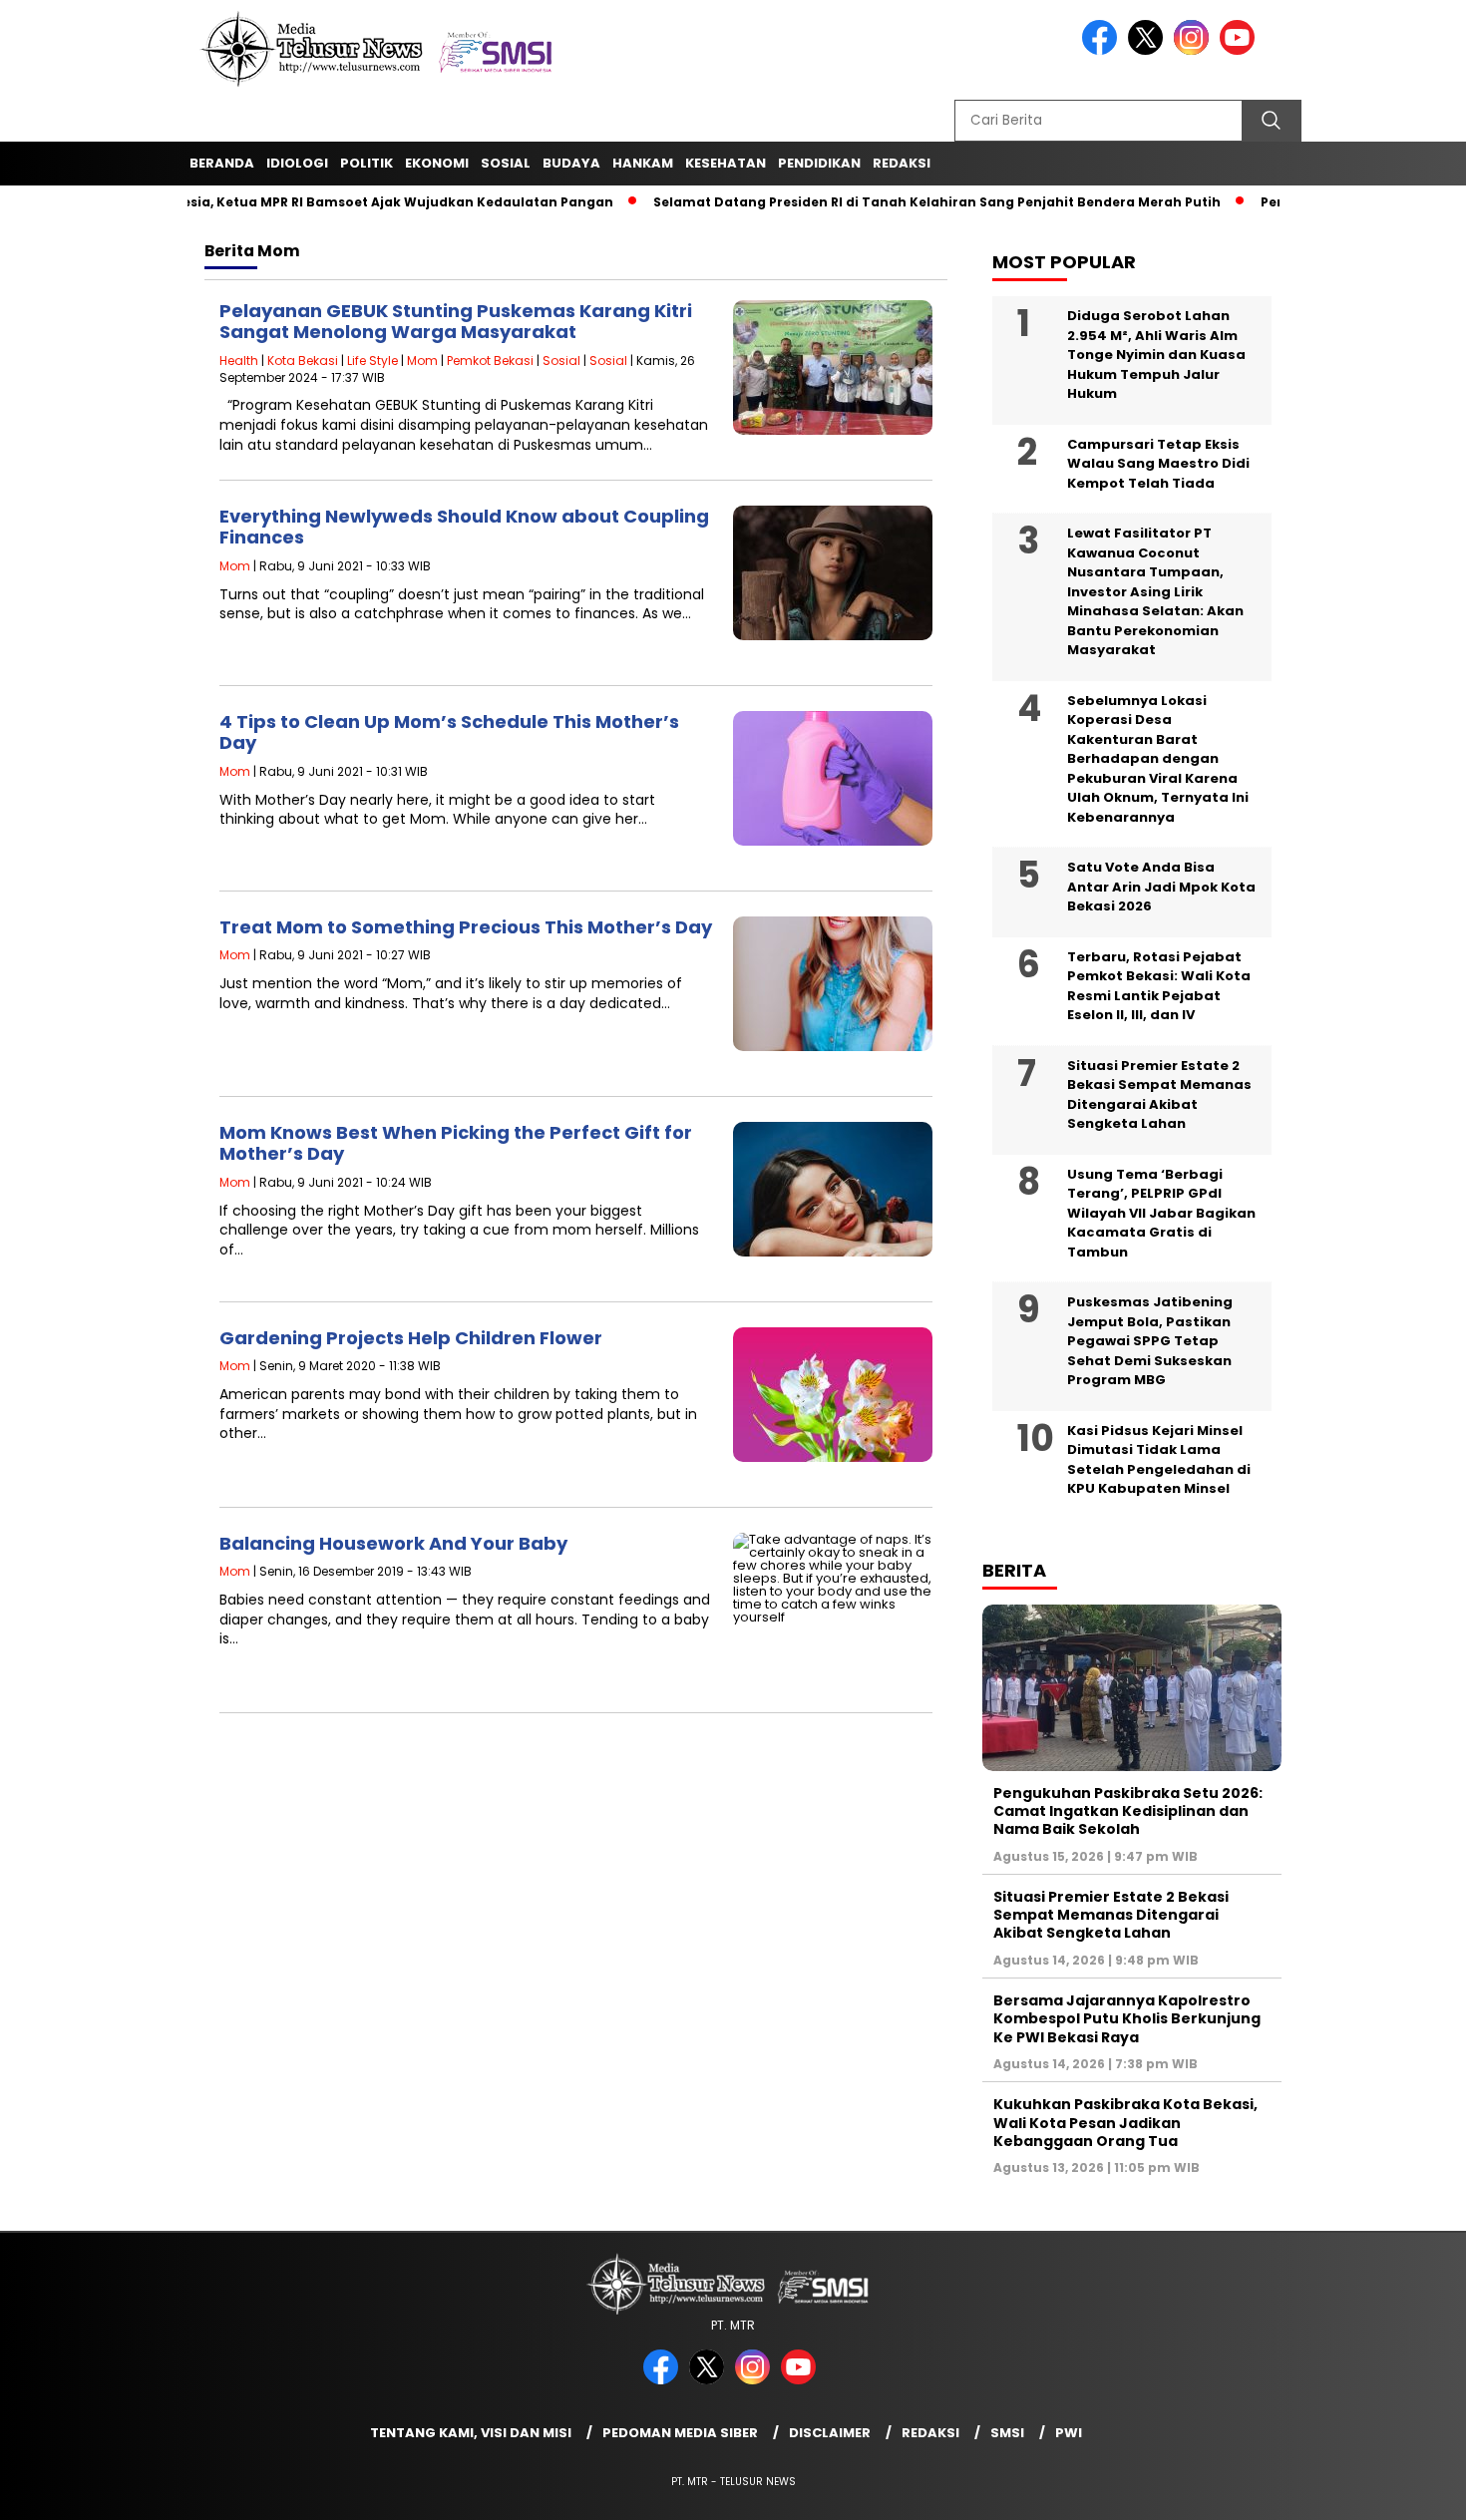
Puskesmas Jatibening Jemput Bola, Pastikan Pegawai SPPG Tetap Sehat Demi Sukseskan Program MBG (1150, 1341)
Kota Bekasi (303, 360)
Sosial (506, 163)
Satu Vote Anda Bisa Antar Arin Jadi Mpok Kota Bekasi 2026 (1161, 887)
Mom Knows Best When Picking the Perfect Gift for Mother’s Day (456, 1143)
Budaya (571, 163)
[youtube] (1241, 50)
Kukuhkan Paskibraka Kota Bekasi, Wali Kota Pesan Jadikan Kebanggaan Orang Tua (1125, 2122)
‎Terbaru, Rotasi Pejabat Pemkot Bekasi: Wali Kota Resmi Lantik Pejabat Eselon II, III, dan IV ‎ (1159, 986)
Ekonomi (437, 163)
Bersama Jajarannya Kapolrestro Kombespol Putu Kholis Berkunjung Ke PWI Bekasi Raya (1127, 2018)
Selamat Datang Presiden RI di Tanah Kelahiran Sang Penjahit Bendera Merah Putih (886, 202)
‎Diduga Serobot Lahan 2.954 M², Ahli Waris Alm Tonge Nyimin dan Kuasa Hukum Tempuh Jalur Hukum (1156, 355)
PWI (1069, 2433)
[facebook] (1103, 50)
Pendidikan (819, 163)
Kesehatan (726, 163)
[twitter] (1149, 50)
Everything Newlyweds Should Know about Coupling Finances (464, 527)
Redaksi (930, 2433)
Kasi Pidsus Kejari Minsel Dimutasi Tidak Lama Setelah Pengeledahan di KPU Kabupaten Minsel (1159, 1460)
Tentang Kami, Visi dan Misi (471, 2433)
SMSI (1007, 2433)
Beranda (222, 163)
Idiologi (297, 163)
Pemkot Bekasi (490, 360)
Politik (366, 163)
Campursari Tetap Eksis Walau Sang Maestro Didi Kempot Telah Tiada (1158, 464)
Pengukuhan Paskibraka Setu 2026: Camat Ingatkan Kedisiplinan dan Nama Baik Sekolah (1128, 1811)
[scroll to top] (1406, 2489)
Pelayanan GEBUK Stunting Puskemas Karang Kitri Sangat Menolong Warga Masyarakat (456, 322)
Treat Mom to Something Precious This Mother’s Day (466, 927)
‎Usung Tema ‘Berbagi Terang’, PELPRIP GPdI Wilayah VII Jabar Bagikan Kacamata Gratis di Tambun (1161, 1213)
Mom (422, 360)
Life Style (372, 360)
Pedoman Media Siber (680, 2433)
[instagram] (1195, 50)
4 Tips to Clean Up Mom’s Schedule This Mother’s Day (449, 732)
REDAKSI (902, 163)
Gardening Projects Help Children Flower (411, 1338)
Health (239, 360)
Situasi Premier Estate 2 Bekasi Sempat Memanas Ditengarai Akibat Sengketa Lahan (1159, 1095)
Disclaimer (830, 2433)
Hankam (643, 163)
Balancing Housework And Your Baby (393, 1543)
